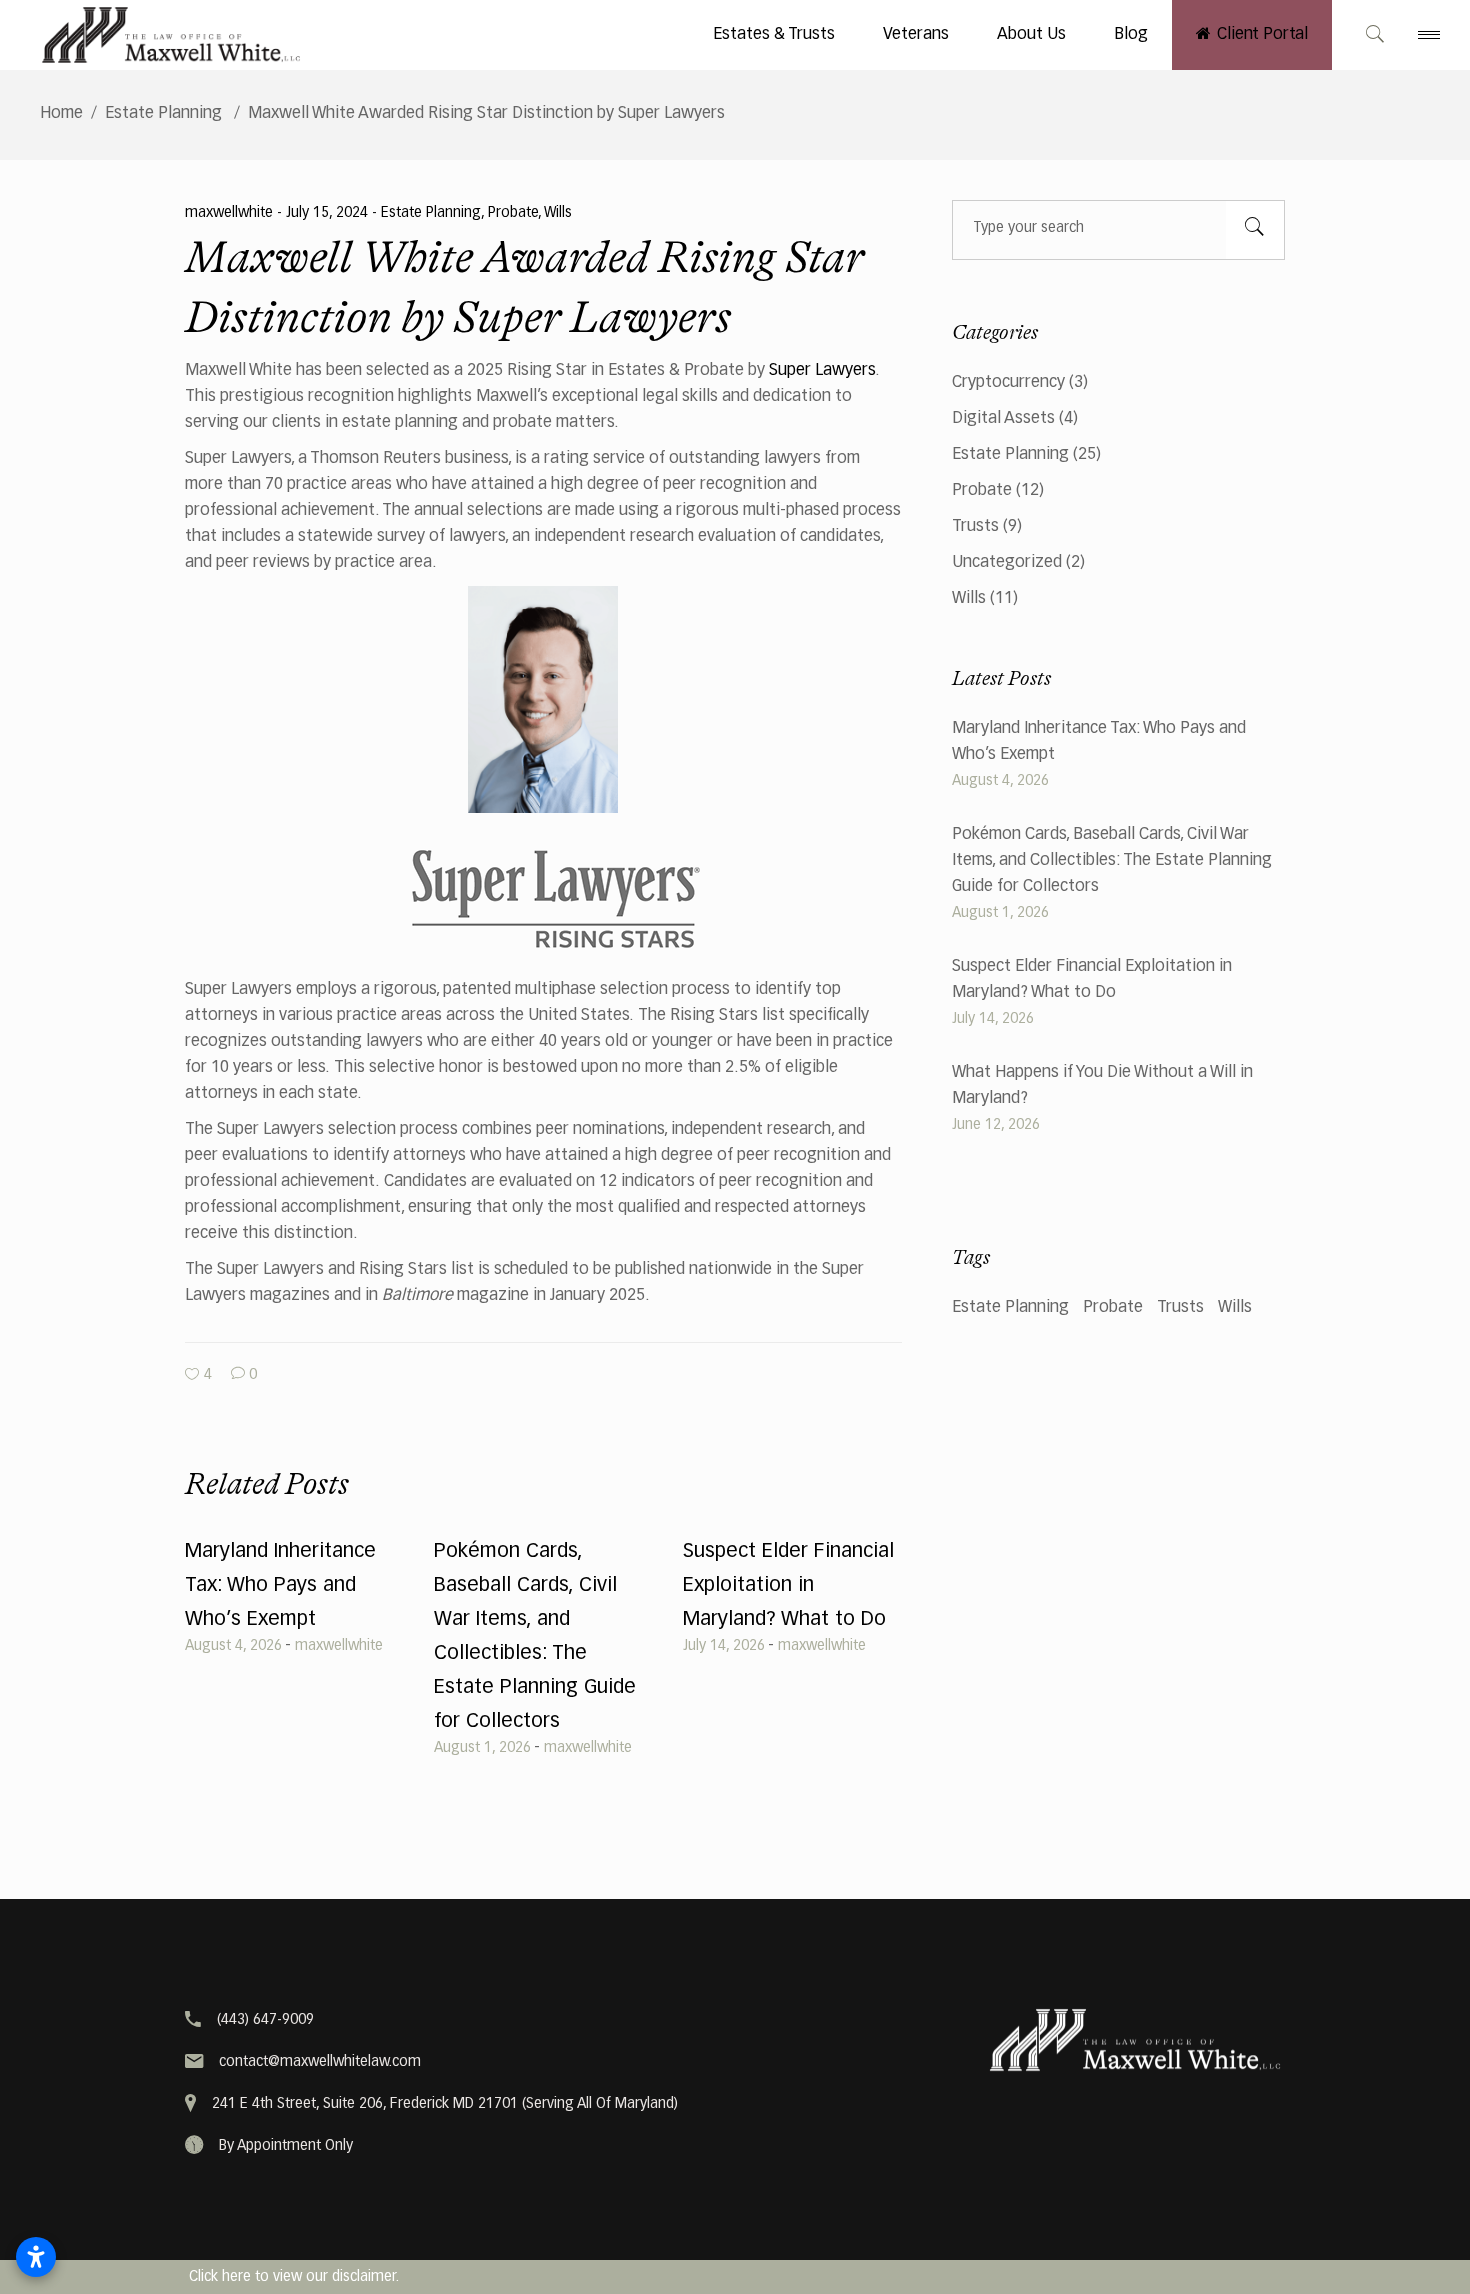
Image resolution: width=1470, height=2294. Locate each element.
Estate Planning (163, 114)
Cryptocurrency (1008, 383)
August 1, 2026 (482, 1748)
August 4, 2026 (233, 1646)
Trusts (975, 527)
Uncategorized (1007, 563)
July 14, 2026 (724, 1646)
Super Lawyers (822, 371)
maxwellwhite (231, 213)
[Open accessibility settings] (36, 2257)
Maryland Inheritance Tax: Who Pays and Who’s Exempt (280, 1585)
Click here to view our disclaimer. (294, 2277)
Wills (558, 213)
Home (61, 114)
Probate (513, 213)
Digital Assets (1003, 419)
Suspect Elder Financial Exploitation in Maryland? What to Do (788, 1585)
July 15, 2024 (329, 213)
